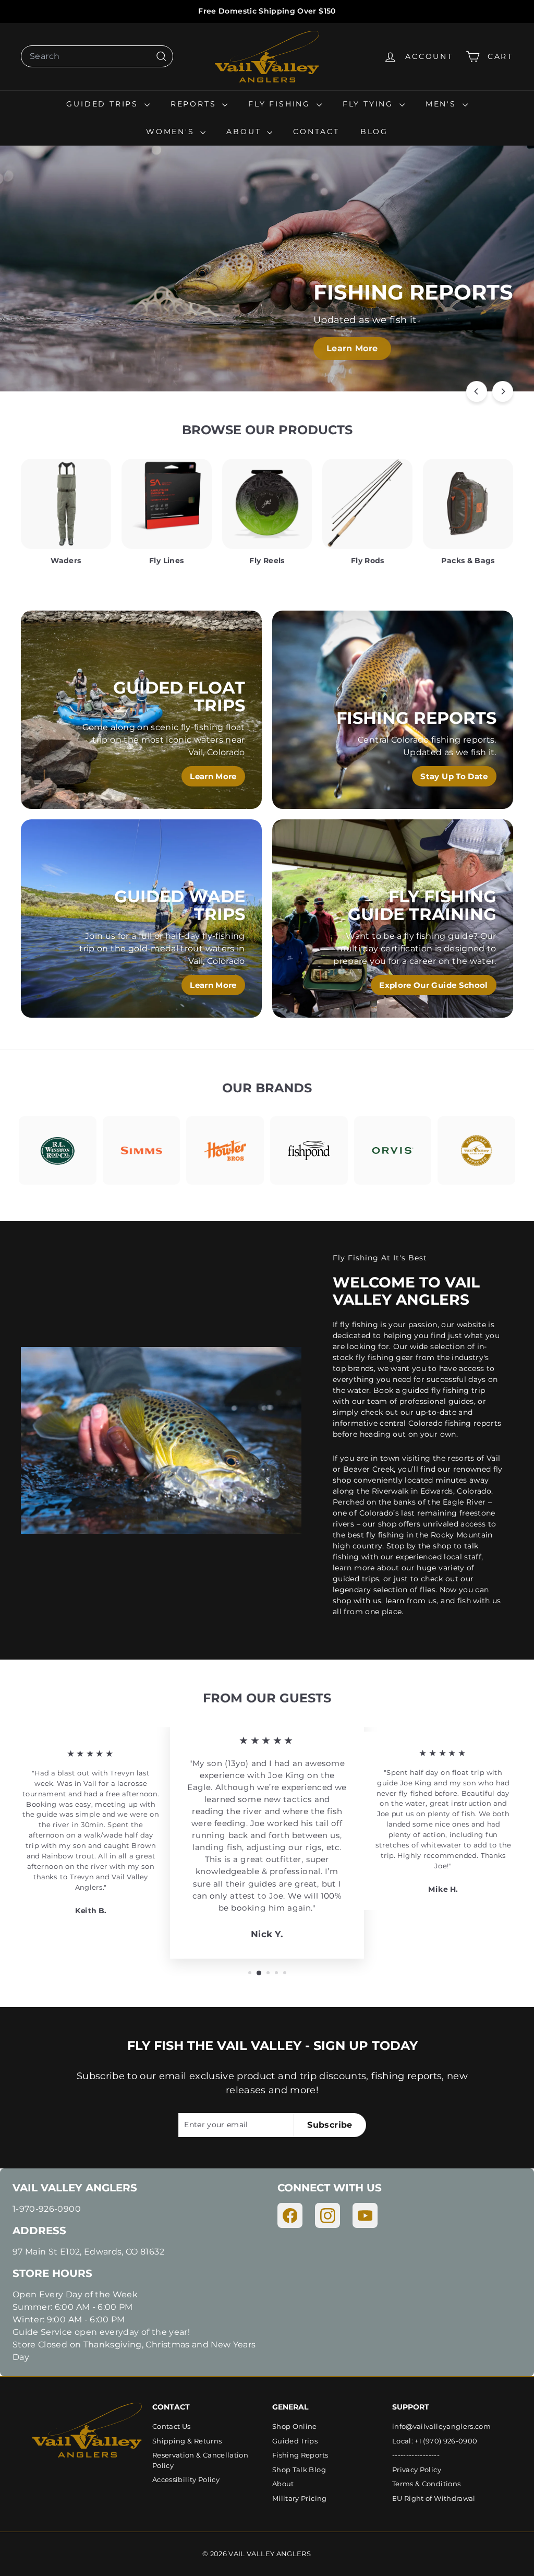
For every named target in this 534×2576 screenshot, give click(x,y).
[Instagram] (327, 2215)
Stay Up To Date (454, 776)
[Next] (503, 391)
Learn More (352, 348)
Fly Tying (370, 104)
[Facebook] (290, 2215)
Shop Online (295, 2426)
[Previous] (477, 391)
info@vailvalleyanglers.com (441, 2426)
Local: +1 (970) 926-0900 (435, 2441)
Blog (374, 132)
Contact (316, 132)
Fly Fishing (281, 104)
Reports (195, 104)
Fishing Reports (300, 2455)
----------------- (416, 2455)
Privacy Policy (417, 2470)
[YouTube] (365, 2215)
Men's (443, 104)
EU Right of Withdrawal (434, 2498)
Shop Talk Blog (299, 2470)
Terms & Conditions (426, 2484)
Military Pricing (300, 2498)
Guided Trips (104, 104)
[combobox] (97, 56)
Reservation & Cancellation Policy (200, 2460)
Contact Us (172, 2426)
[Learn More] (141, 710)
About (245, 132)
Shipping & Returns (187, 2441)
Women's (172, 132)
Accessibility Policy (186, 2479)
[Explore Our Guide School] (393, 919)
